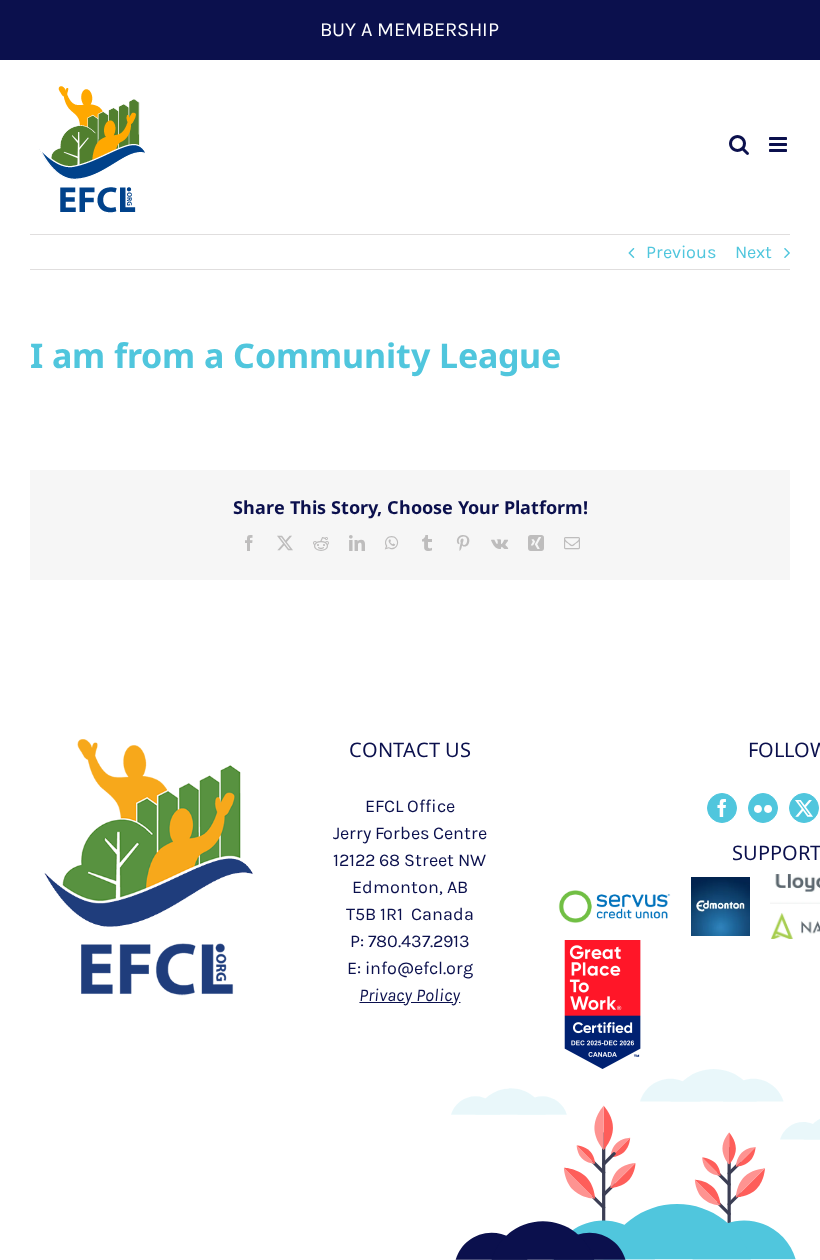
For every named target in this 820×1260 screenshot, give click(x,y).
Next (753, 252)
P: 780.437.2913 (410, 941)
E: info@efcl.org (410, 968)
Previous (681, 252)
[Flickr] (763, 808)
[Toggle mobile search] (739, 144)
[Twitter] (804, 808)
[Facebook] (722, 808)
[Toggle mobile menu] (779, 144)
